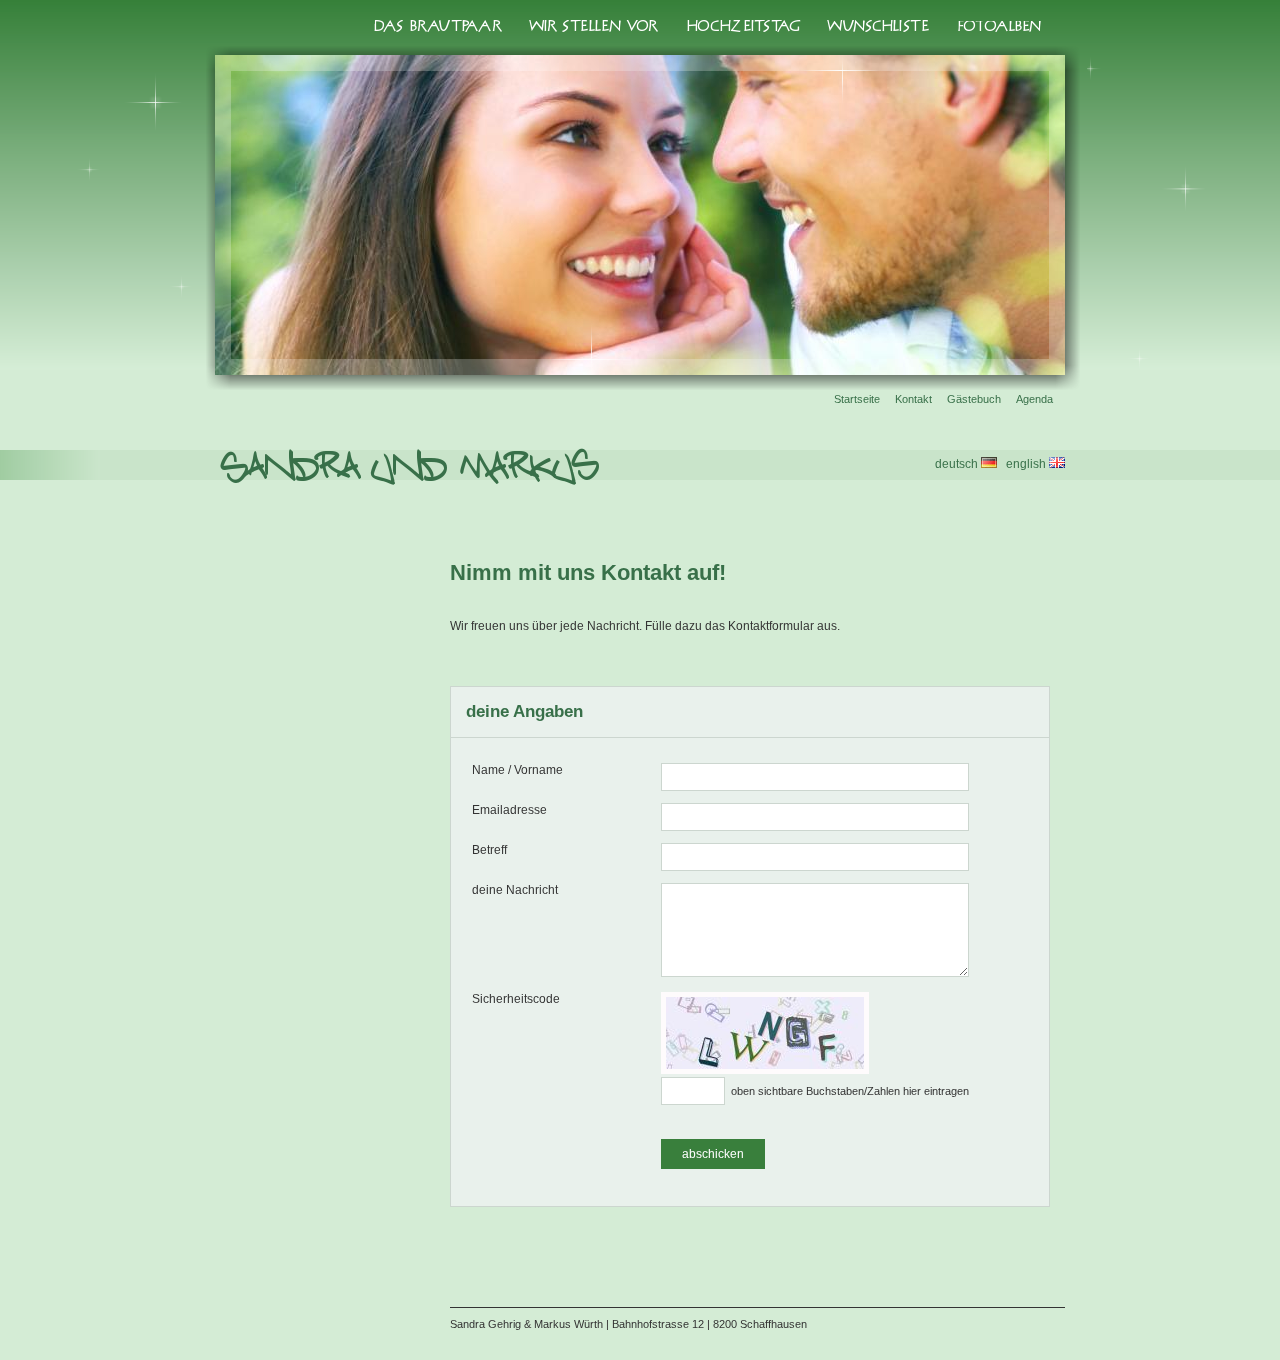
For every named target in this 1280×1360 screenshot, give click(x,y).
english (1027, 464)
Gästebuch (974, 399)
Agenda (1034, 399)
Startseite (857, 399)
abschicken (713, 1154)
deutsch (958, 464)
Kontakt (913, 399)
